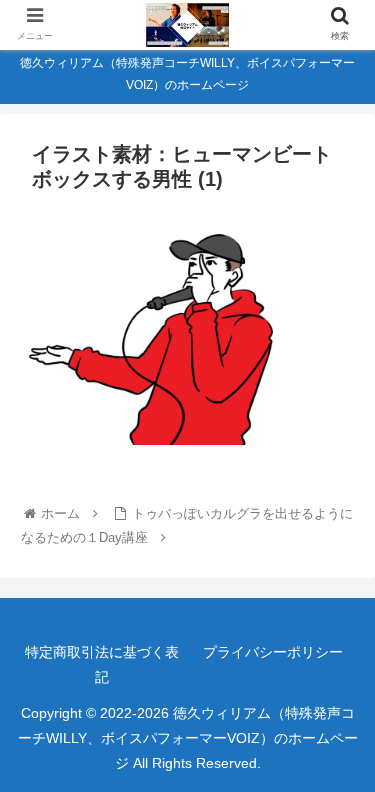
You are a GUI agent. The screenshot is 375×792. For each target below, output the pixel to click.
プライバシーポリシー (273, 652)
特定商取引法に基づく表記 (102, 664)
